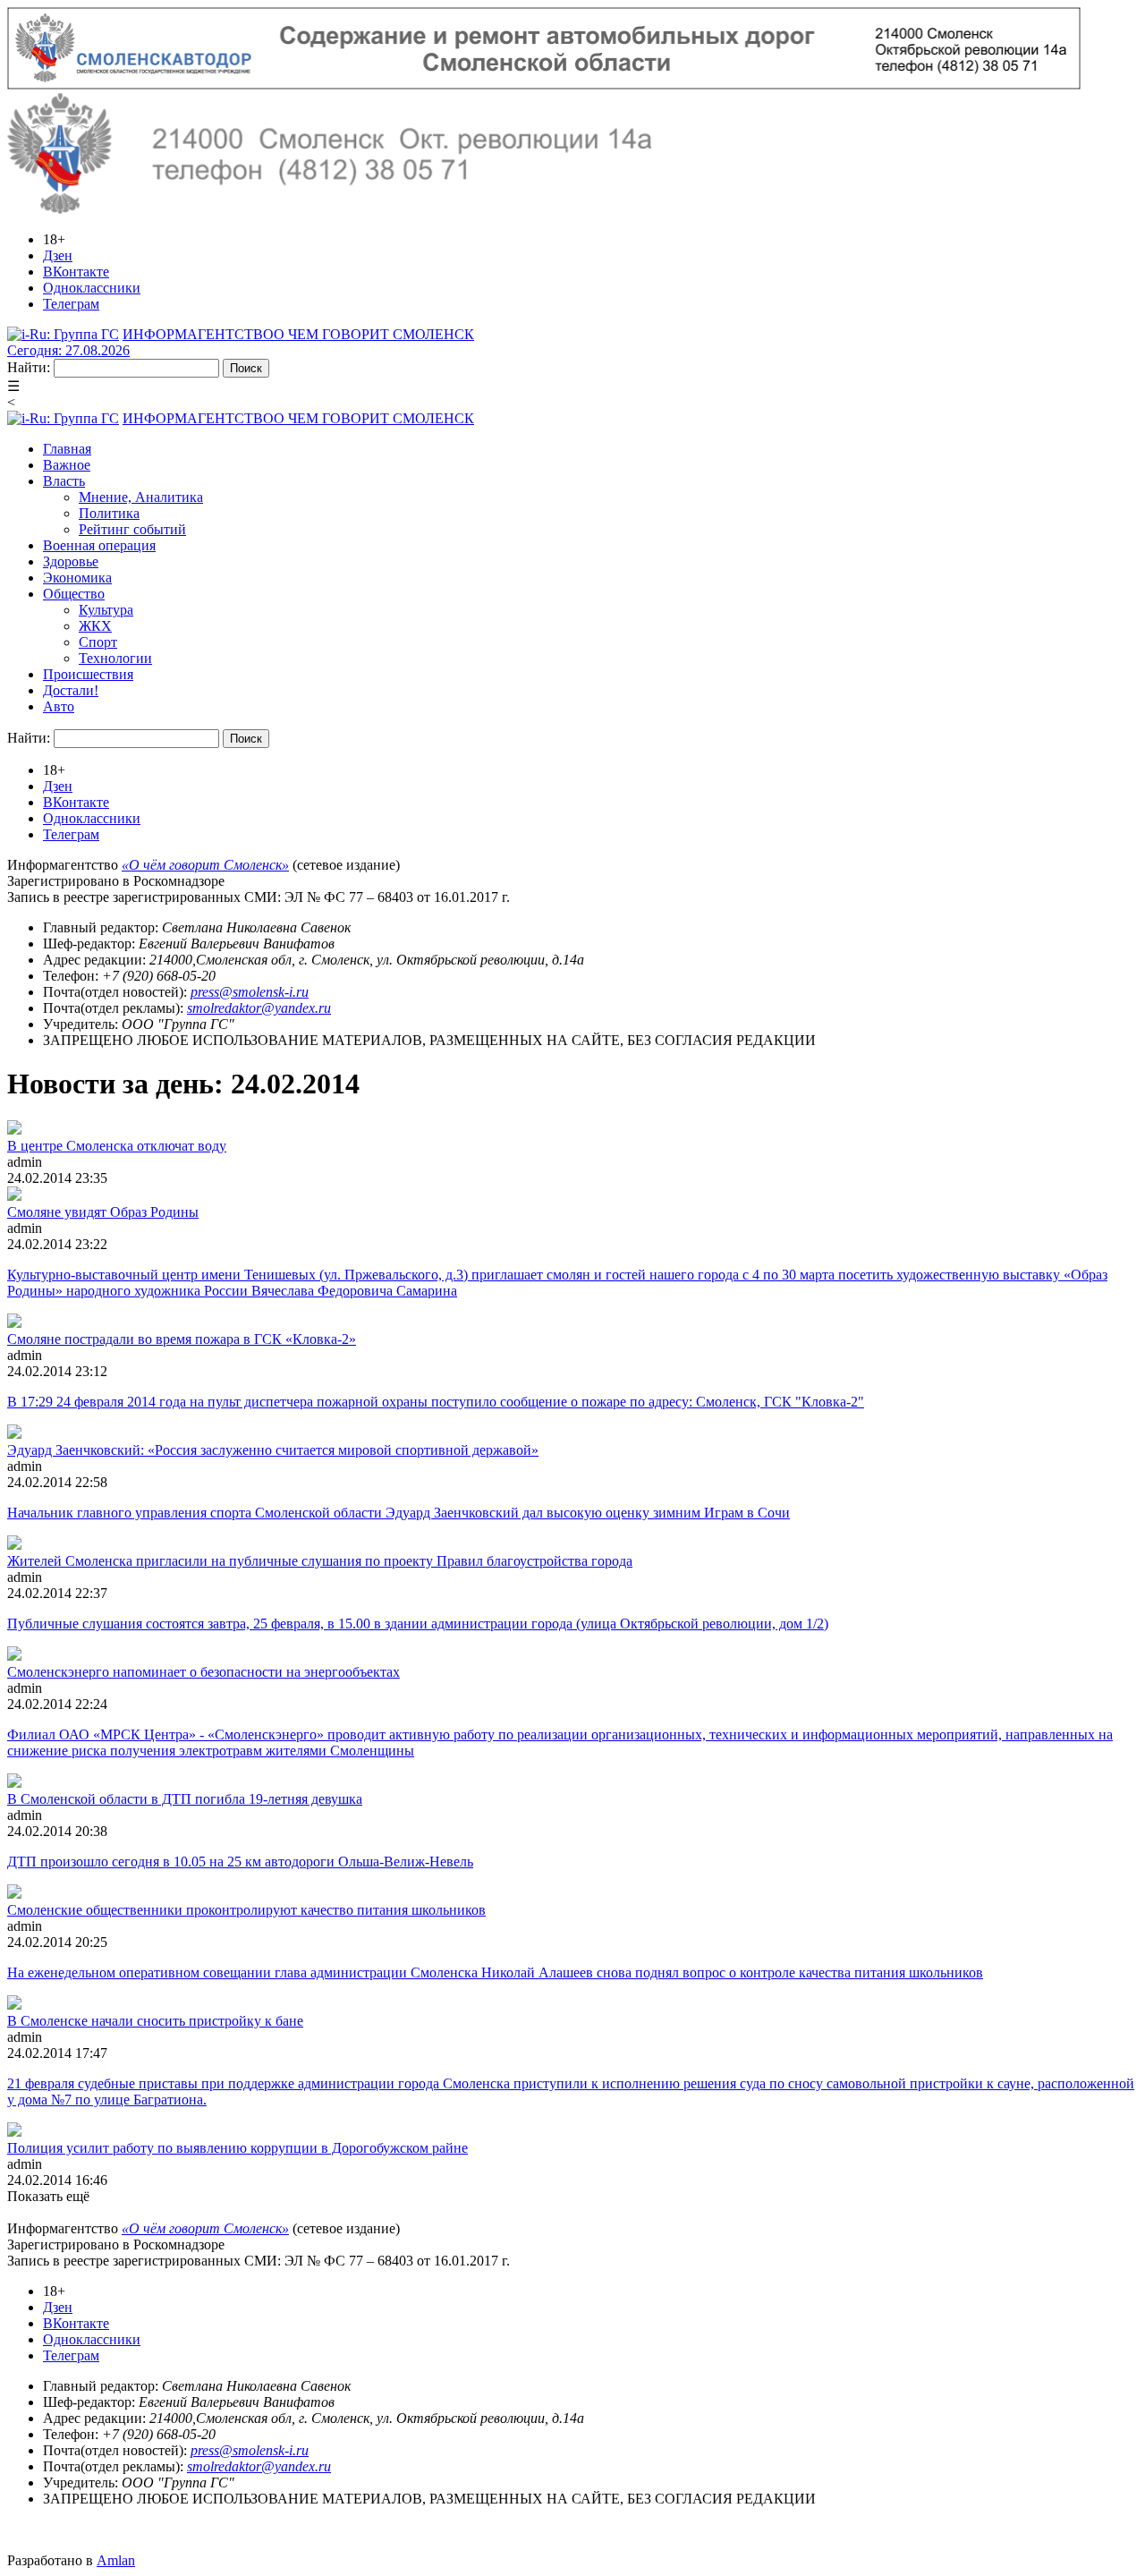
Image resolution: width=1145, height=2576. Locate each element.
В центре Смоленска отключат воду (117, 1146)
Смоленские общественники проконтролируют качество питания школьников (246, 1910)
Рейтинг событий (132, 529)
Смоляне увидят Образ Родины (103, 1212)
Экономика (77, 578)
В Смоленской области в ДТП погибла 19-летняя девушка (185, 1799)
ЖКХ (95, 626)
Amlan (116, 2560)
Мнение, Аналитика (141, 497)
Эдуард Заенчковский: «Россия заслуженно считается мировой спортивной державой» (273, 1450)
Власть (64, 481)
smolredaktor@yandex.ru (259, 1008)
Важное (67, 465)
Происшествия (88, 674)
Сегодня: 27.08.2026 (68, 350)
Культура (106, 610)
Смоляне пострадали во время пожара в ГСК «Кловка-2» (182, 1339)
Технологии (115, 658)
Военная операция (99, 545)
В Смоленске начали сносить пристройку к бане (155, 2021)
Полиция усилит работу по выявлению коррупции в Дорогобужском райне (237, 2148)
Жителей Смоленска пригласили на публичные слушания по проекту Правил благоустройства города (320, 1561)
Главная (67, 449)
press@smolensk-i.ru (250, 992)
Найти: (29, 367)
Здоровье (71, 561)
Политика (109, 513)
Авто (59, 706)
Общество (74, 594)
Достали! (71, 690)
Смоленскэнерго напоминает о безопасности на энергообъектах (204, 1672)
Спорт (98, 642)
